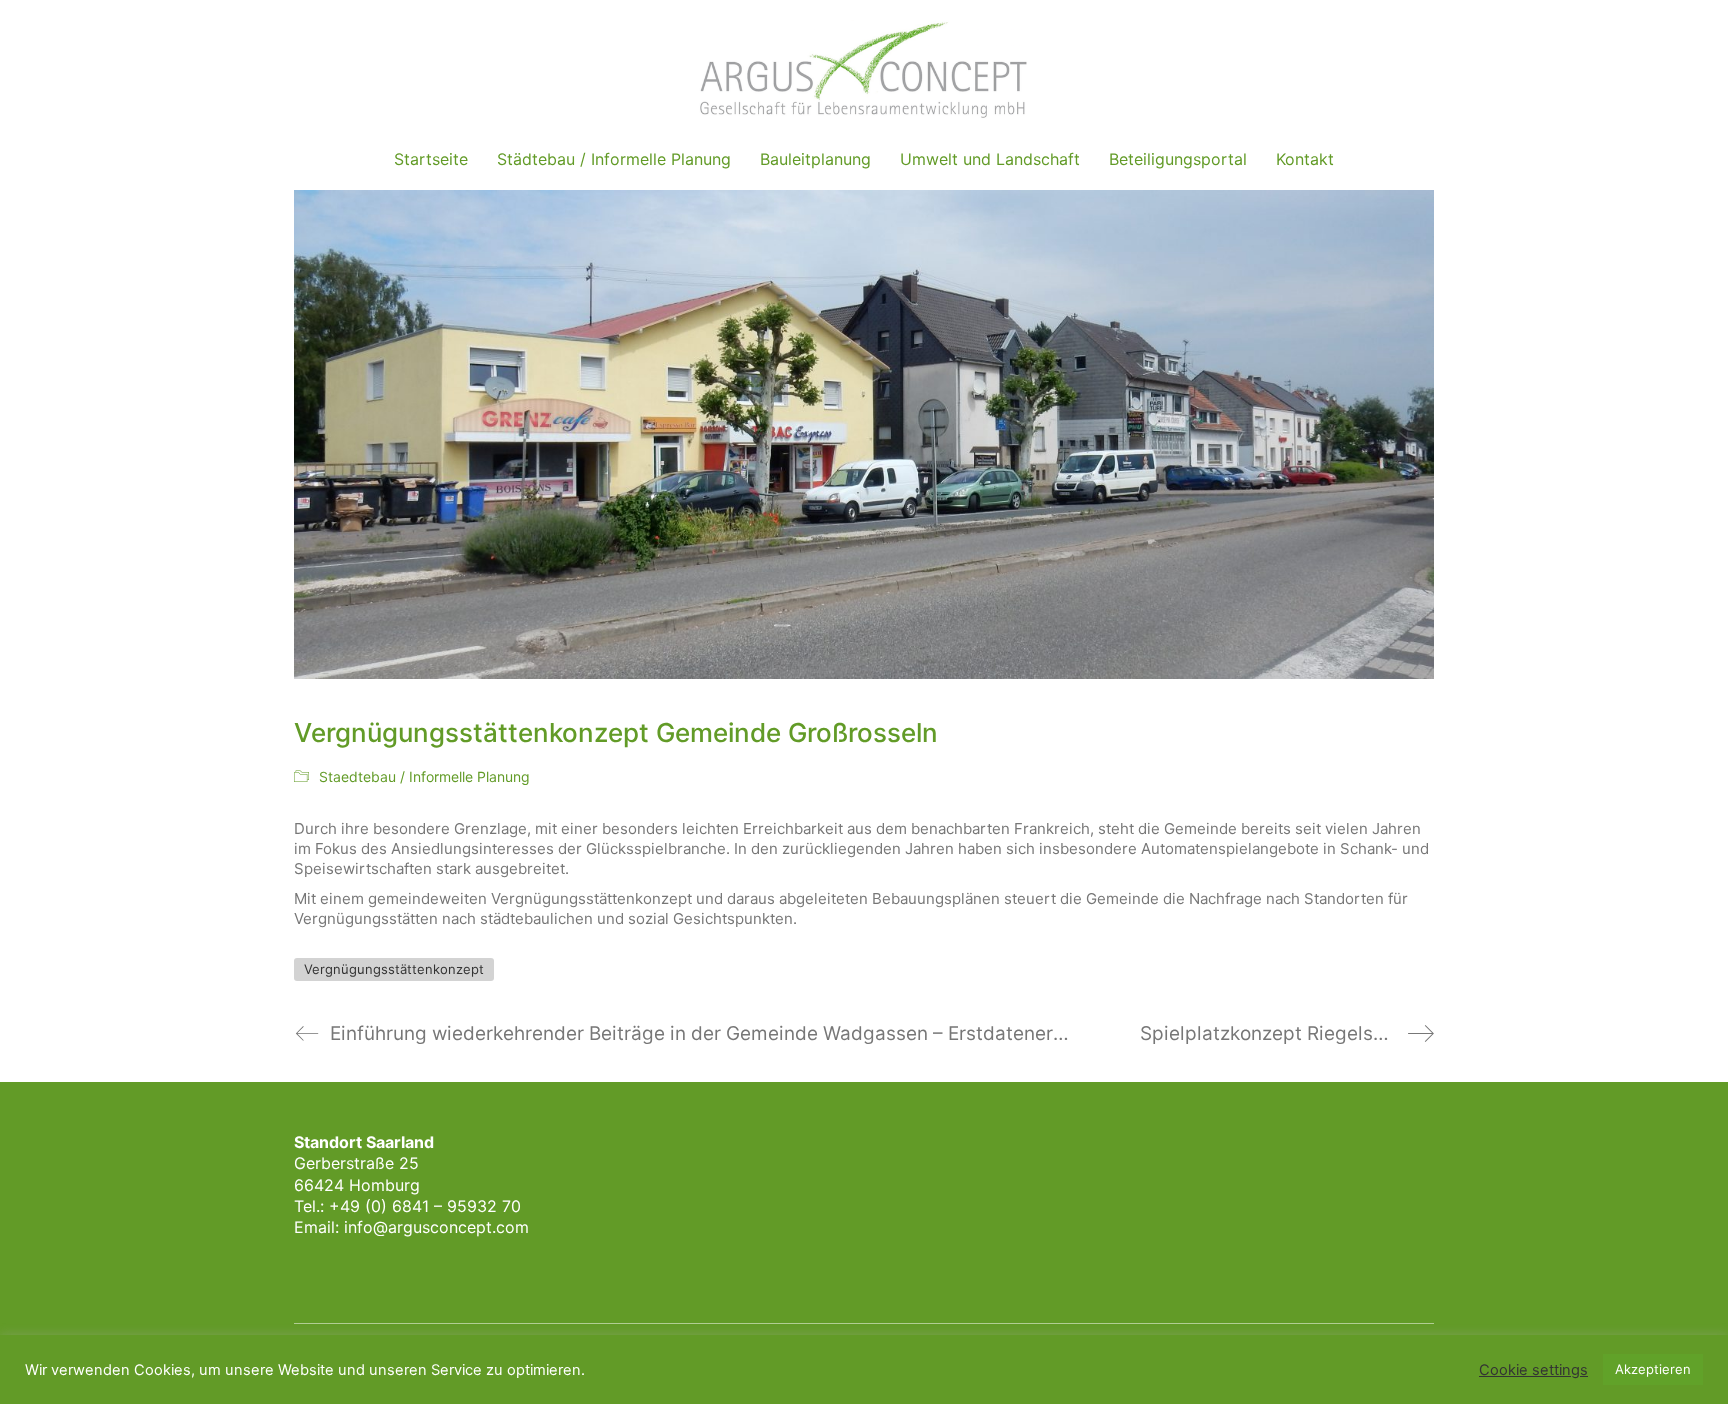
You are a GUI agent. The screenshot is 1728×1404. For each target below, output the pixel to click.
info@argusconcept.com (436, 1227)
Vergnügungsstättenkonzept (394, 969)
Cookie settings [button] (1533, 1370)
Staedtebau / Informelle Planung (424, 776)
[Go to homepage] (864, 69)
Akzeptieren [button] (1653, 1369)
